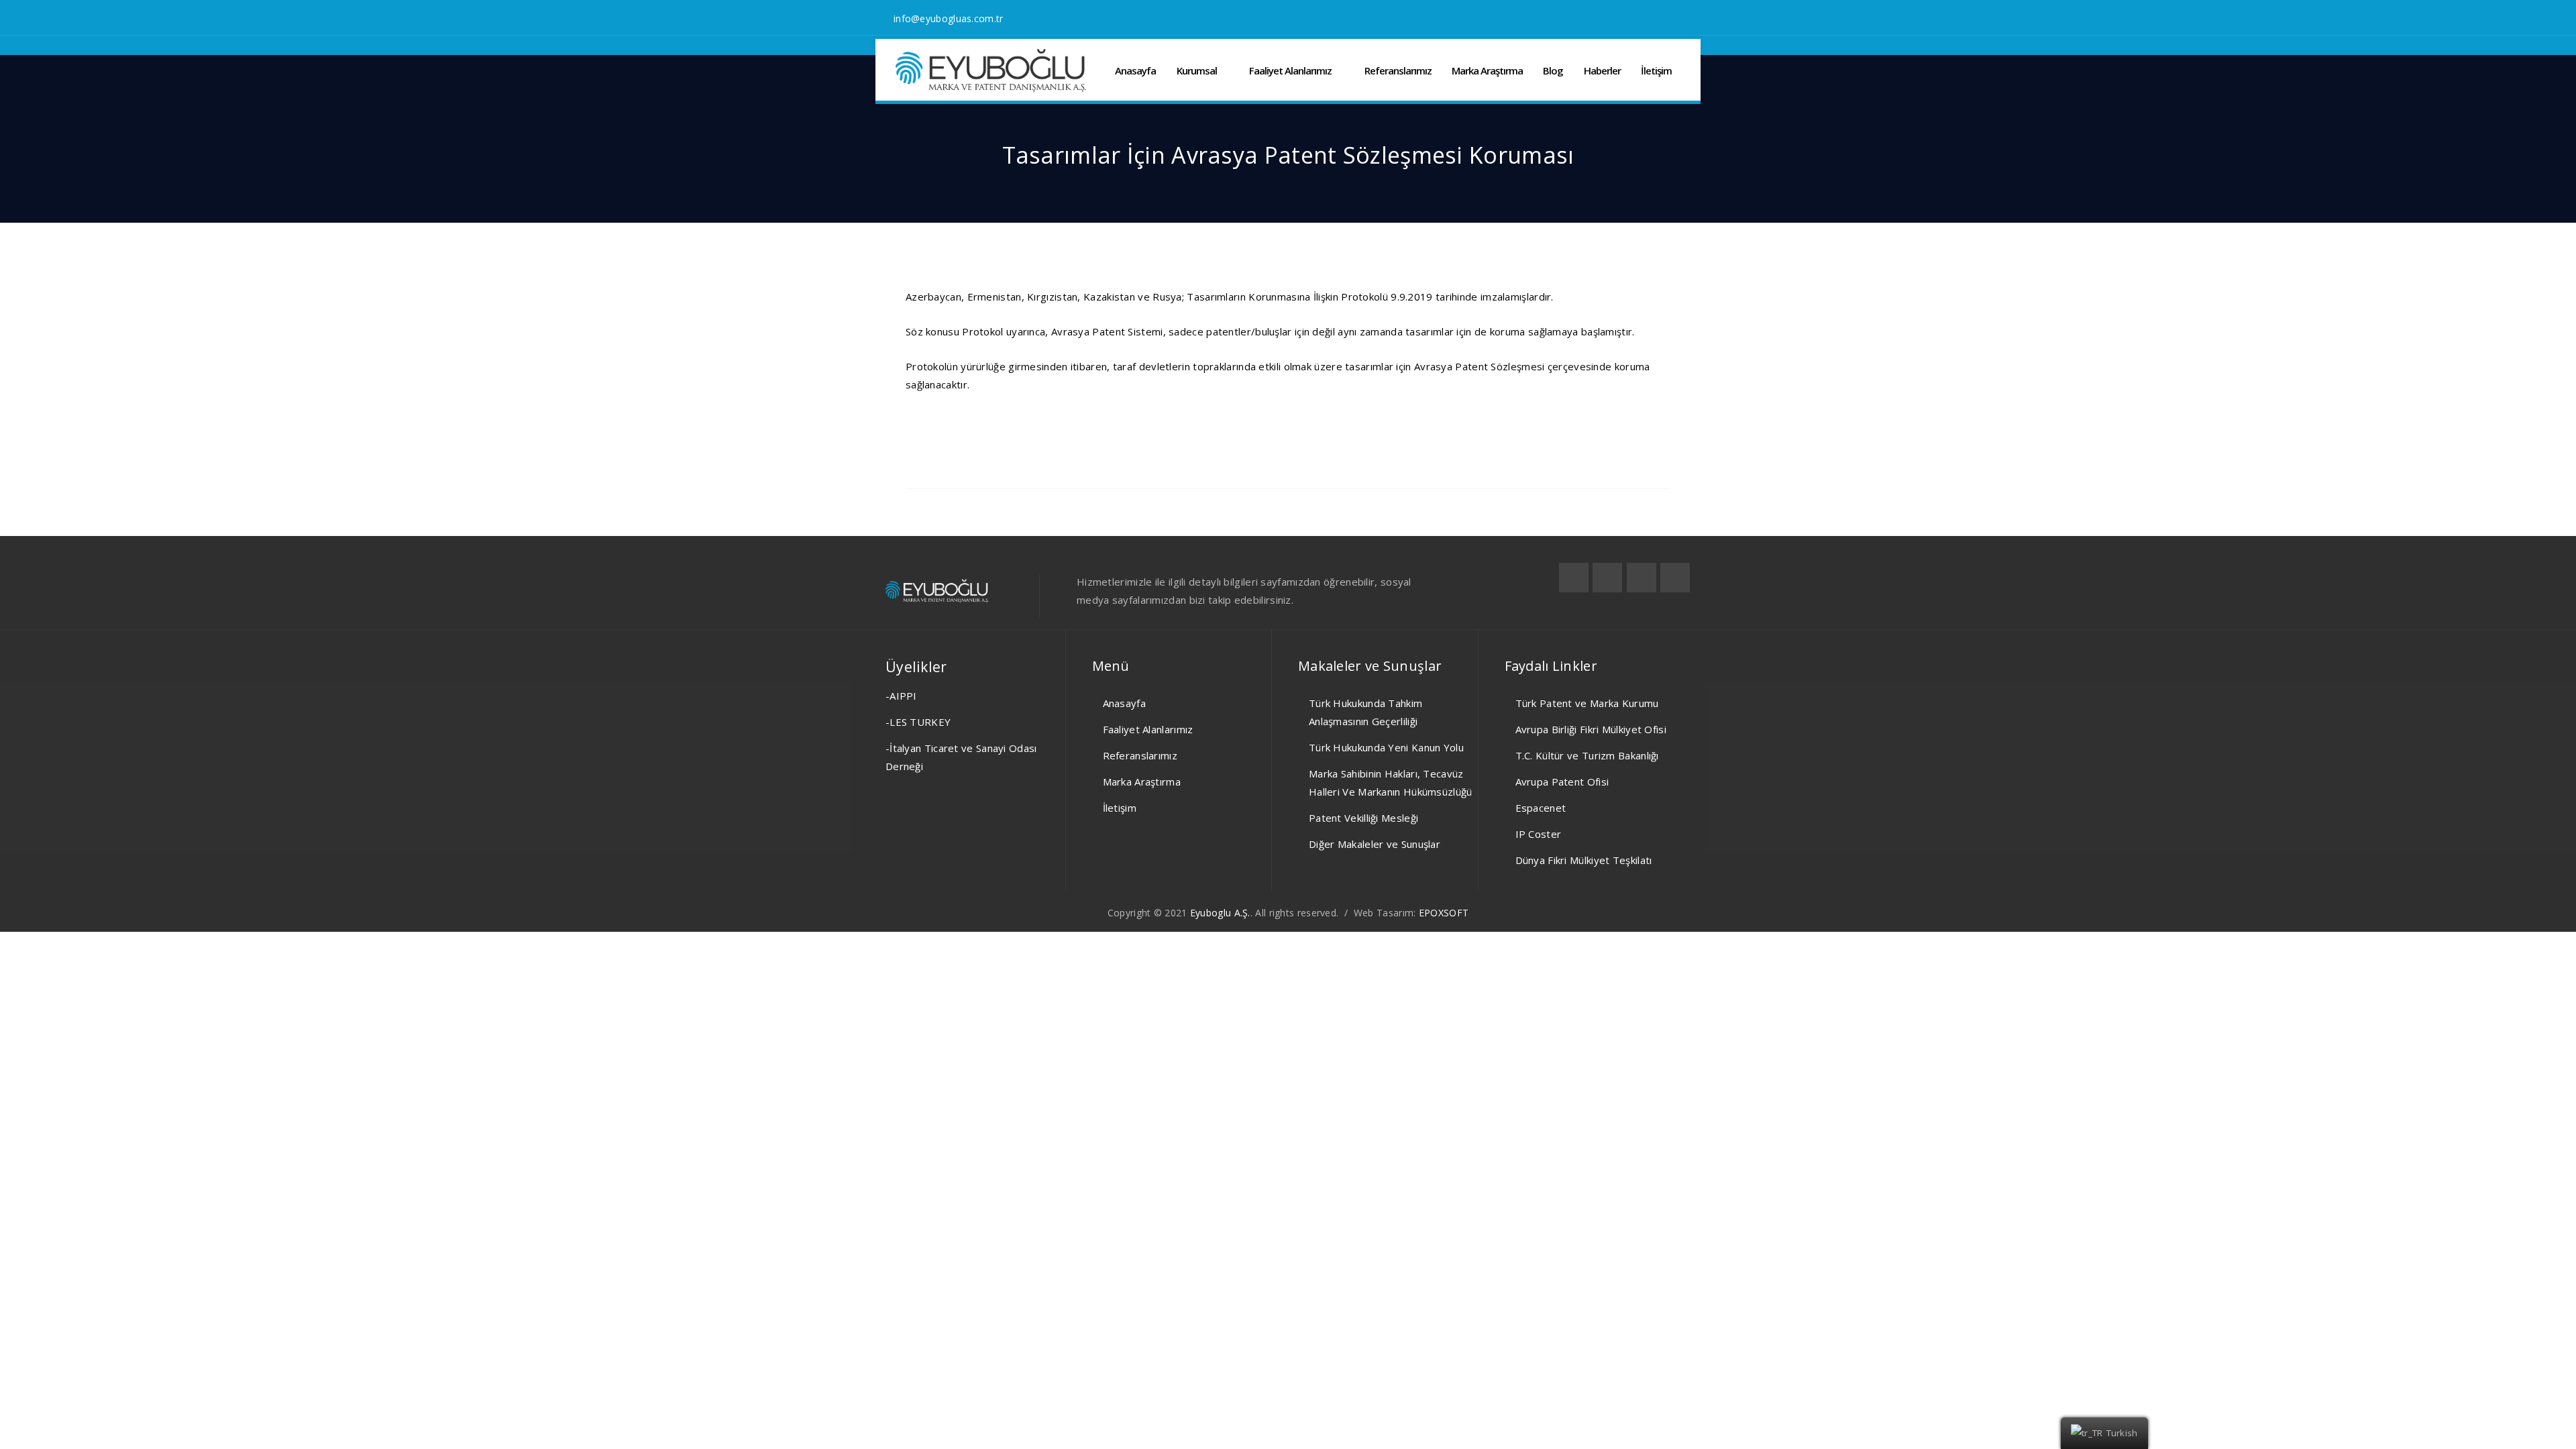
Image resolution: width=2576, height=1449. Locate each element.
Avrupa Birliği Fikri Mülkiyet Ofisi (1591, 729)
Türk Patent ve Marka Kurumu (1587, 703)
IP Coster (1539, 834)
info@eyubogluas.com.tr (949, 18)
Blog (1553, 70)
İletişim (1656, 70)
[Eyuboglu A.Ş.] (991, 71)
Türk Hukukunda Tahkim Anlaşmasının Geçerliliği (1365, 712)
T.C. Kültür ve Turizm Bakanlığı (1587, 755)
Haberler (1602, 70)
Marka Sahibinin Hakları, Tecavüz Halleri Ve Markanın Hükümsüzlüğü (1391, 783)
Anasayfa (1135, 70)
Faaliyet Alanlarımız (1290, 70)
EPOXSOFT (1444, 913)
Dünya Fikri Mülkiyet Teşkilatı (1584, 860)
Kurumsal (1197, 70)
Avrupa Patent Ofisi (1562, 782)
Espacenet (1541, 808)
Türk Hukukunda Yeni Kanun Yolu (1386, 747)
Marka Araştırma (1487, 70)
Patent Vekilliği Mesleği (1363, 818)
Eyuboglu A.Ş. (1220, 913)
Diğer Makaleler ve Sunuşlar (1375, 844)
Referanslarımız (1398, 70)
